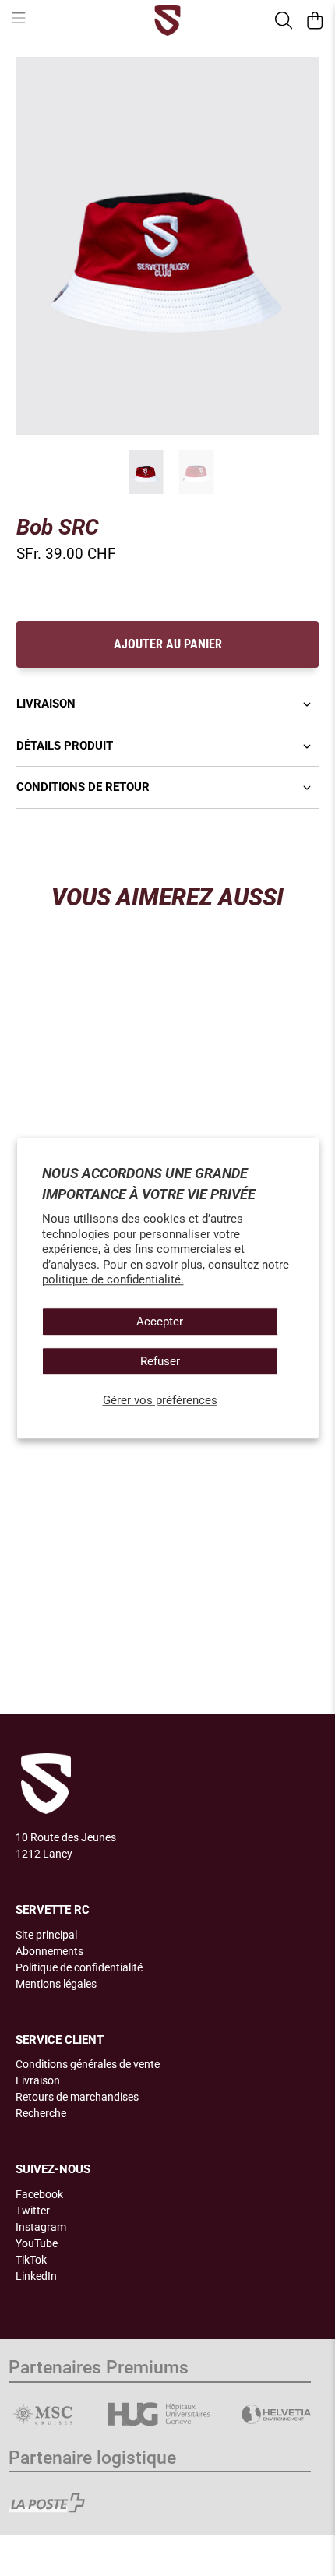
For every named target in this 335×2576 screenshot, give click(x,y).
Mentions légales (56, 1984)
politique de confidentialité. (113, 1279)
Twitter (33, 2211)
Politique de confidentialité (79, 1967)
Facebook (39, 2194)
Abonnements (49, 1951)
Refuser (160, 1361)
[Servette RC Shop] (168, 20)
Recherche (41, 2113)
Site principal (46, 1935)
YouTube (37, 2243)
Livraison (46, 704)
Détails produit (65, 746)
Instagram (41, 2227)
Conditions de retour (83, 787)
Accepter (160, 1322)
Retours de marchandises (77, 2097)
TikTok (31, 2260)
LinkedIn (36, 2276)
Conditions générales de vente (88, 2064)
